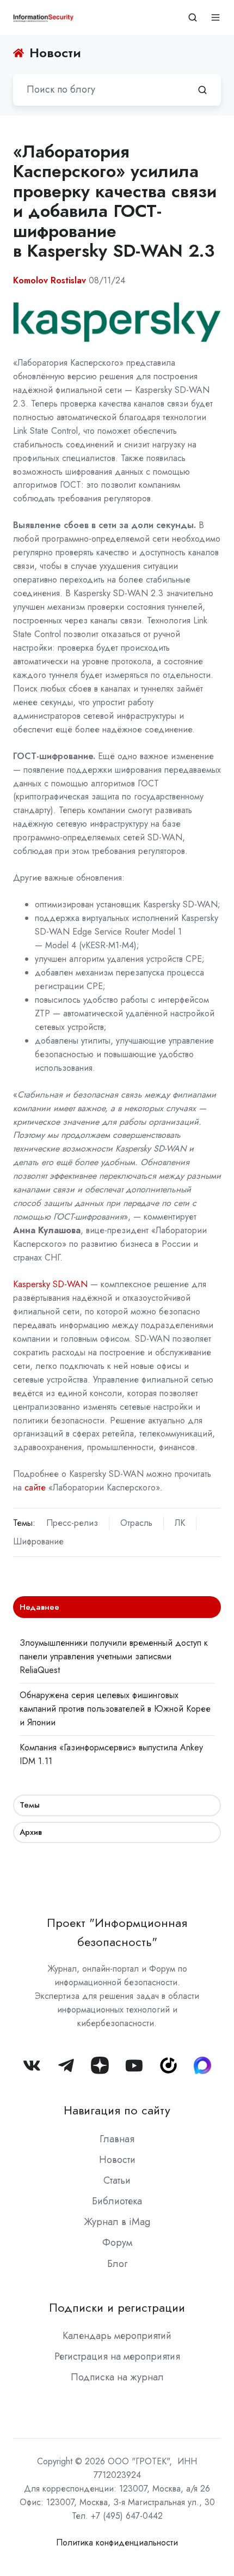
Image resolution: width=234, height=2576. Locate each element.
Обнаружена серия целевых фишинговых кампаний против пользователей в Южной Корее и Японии (115, 1709)
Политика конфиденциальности (117, 2542)
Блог (117, 2264)
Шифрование (38, 1541)
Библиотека (117, 2201)
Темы (30, 1805)
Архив (31, 1832)
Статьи (117, 2180)
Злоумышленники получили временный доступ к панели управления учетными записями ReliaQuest (114, 1656)
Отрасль (136, 1523)
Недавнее (39, 1607)
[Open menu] (215, 17)
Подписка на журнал (117, 2377)
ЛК (180, 1523)
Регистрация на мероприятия (117, 2356)
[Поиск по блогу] (202, 90)
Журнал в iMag (117, 2222)
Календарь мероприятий (117, 2336)
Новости (117, 2160)
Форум (117, 2242)
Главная (117, 2139)
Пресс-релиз (72, 1523)
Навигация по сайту (117, 2110)
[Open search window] (193, 17)
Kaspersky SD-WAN (50, 1284)
